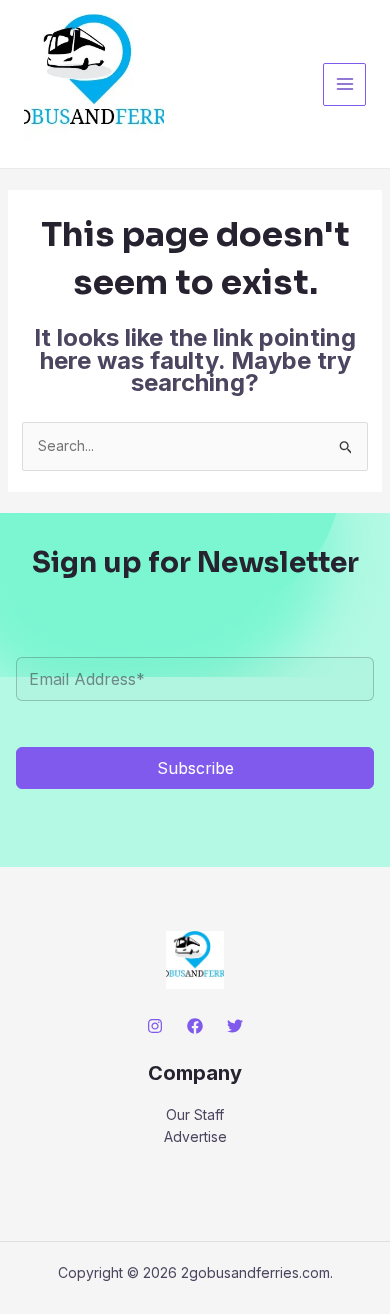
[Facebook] (195, 1026)
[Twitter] (235, 1026)
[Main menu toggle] (344, 84)
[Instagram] (155, 1026)
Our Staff (195, 1114)
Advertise (195, 1136)
